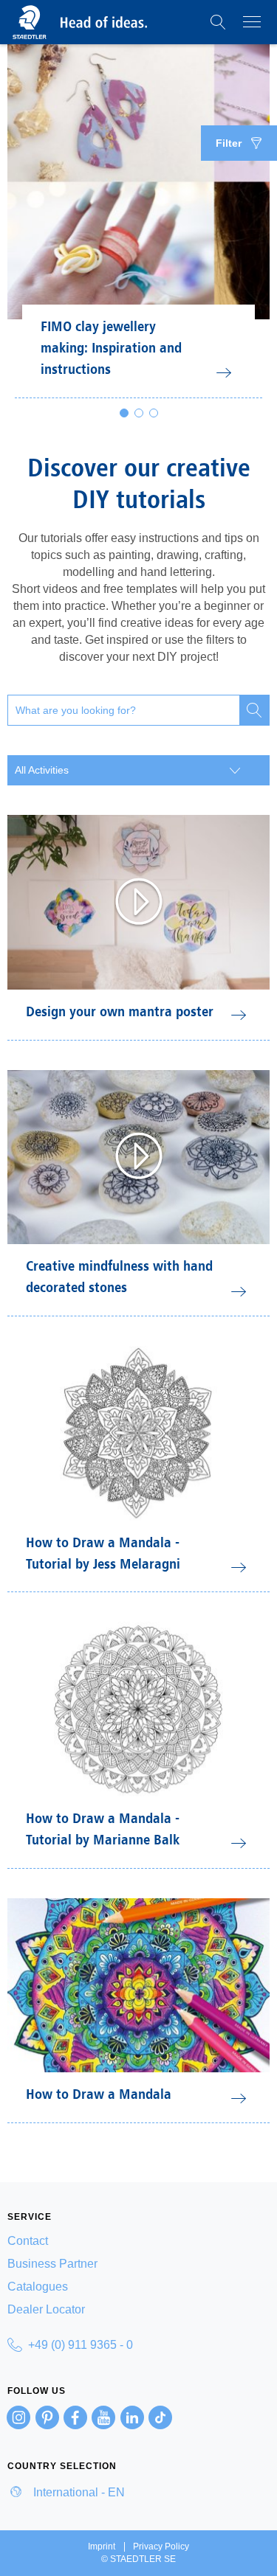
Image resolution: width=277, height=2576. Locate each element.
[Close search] (254, 710)
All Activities (42, 770)
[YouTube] (103, 2417)
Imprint (102, 2547)
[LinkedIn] (132, 2417)
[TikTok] (160, 2417)
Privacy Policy (161, 2547)
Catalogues (38, 2287)
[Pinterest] (47, 2417)
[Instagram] (18, 2417)
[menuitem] (138, 2241)
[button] (218, 22)
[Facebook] (75, 2417)
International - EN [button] (78, 2492)
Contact (28, 2241)
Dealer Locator (46, 2309)
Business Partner (52, 2264)
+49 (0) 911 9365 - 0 (81, 2345)
